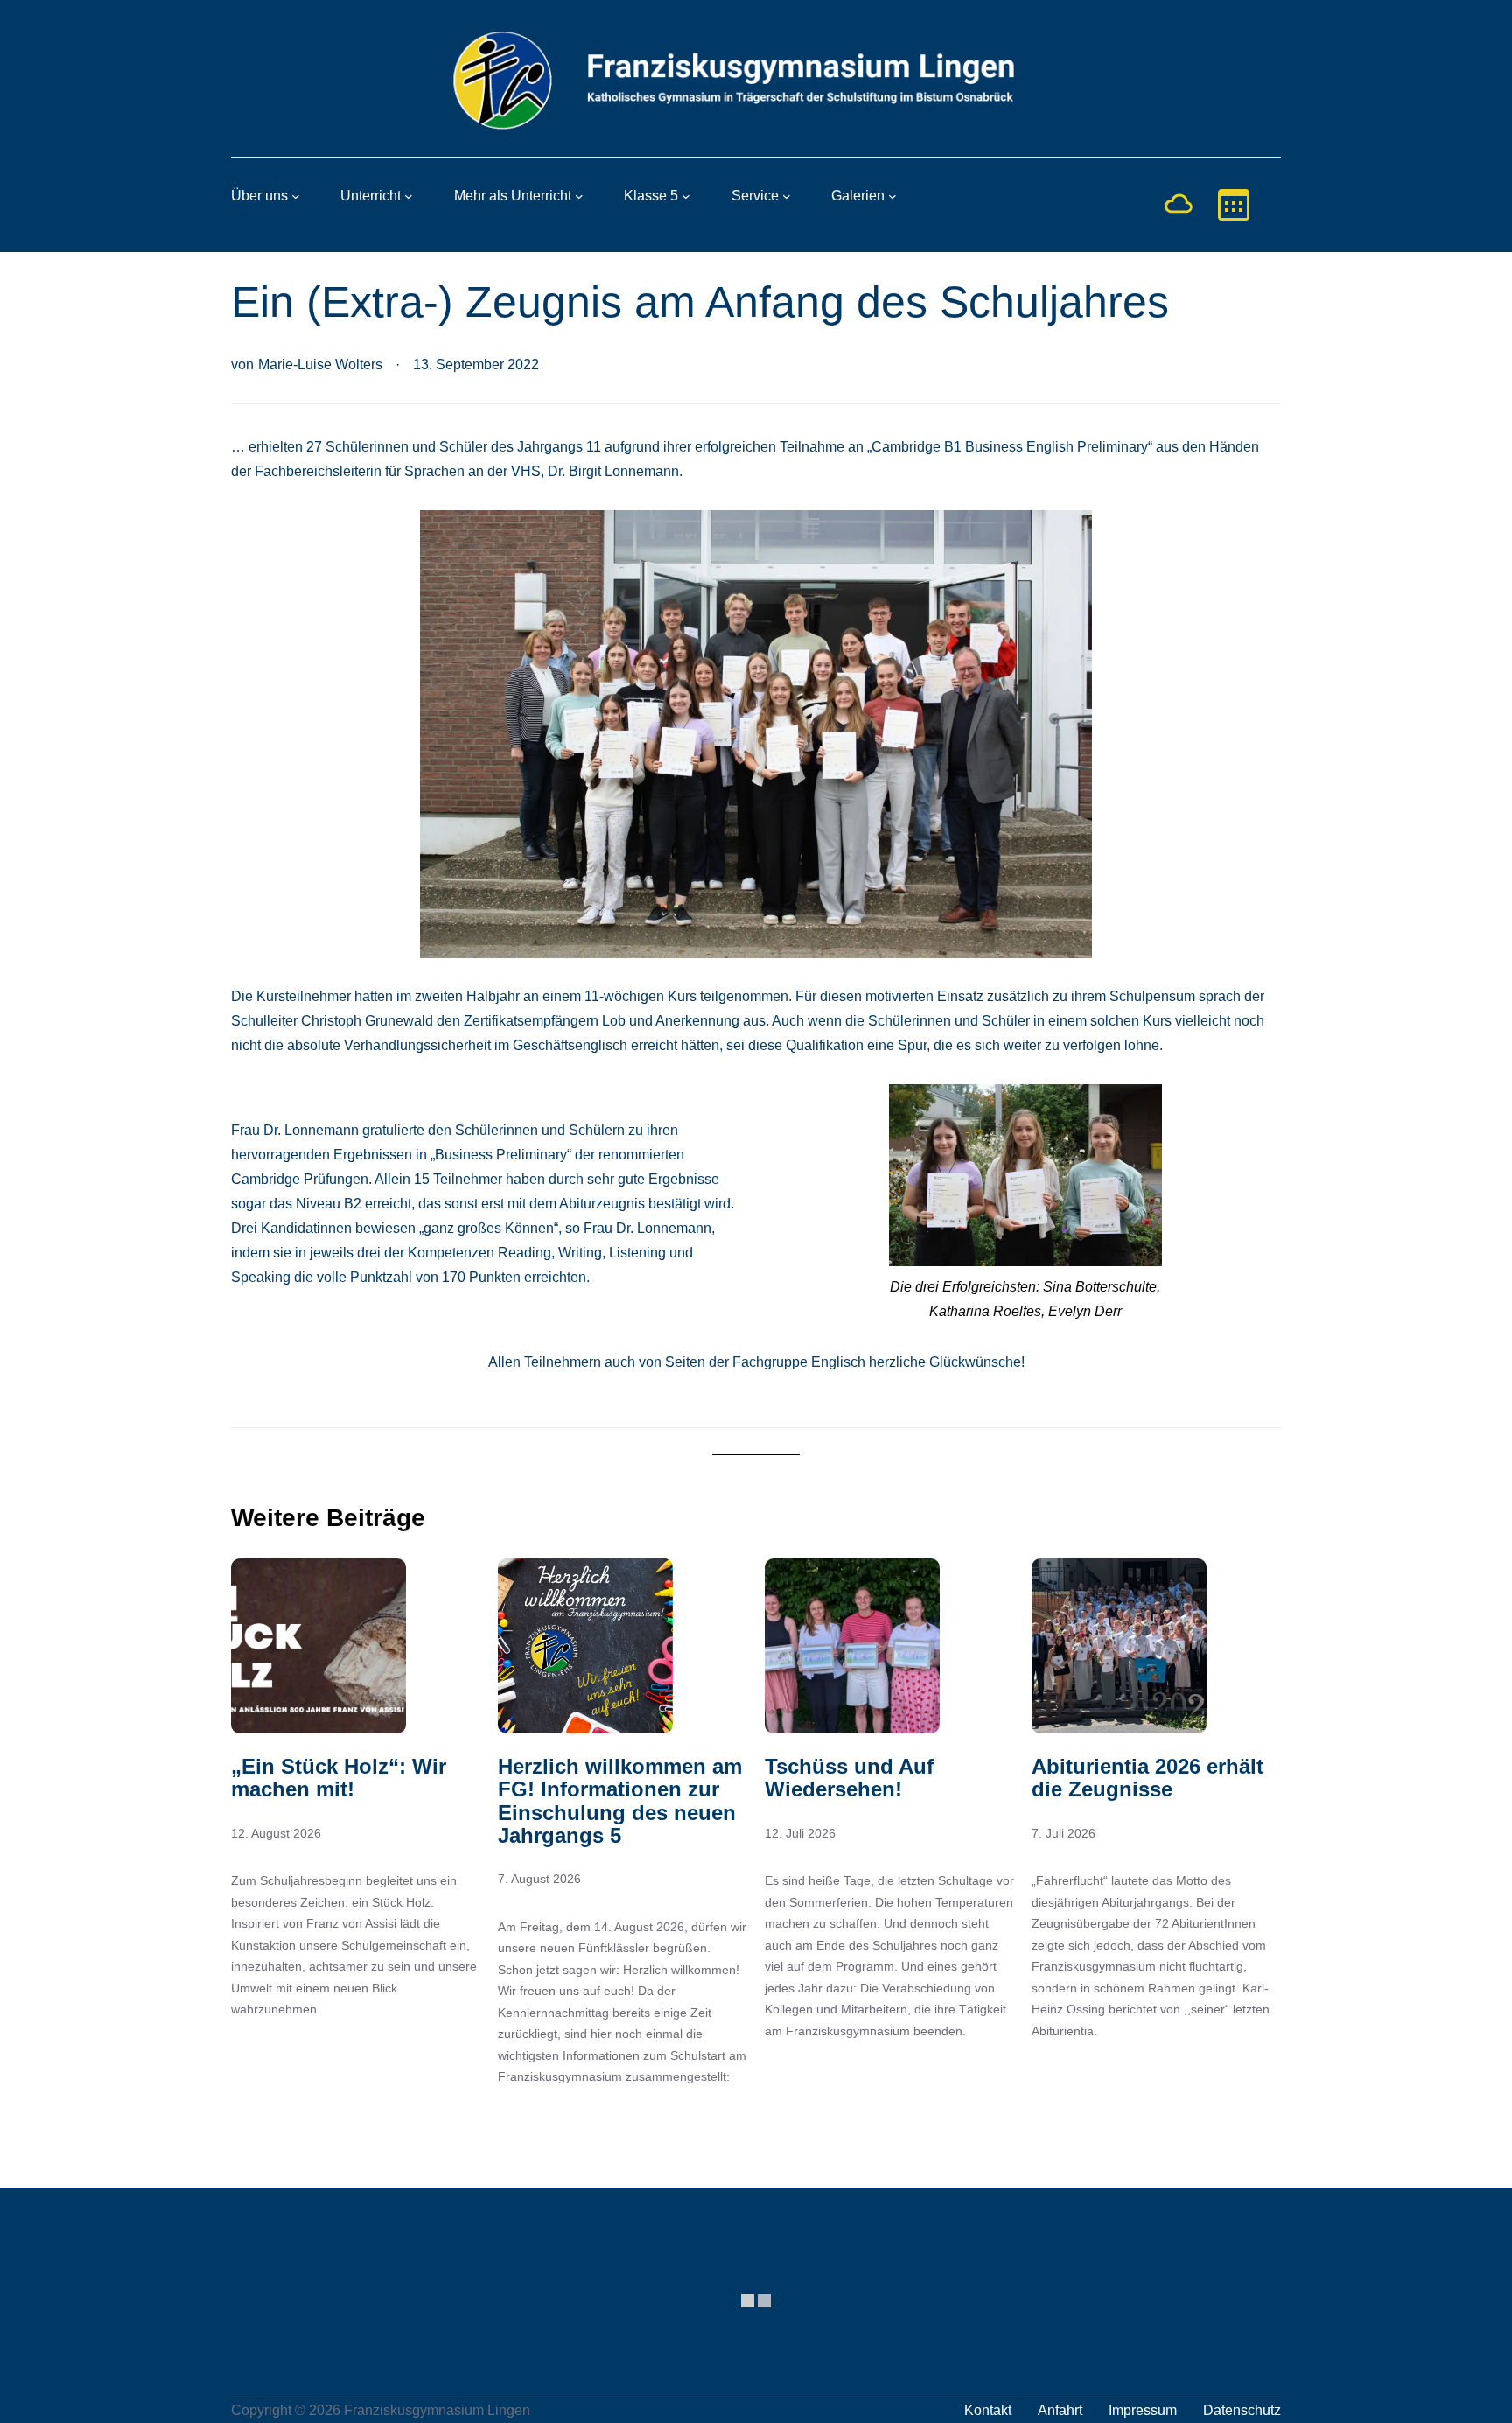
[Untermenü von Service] (787, 196)
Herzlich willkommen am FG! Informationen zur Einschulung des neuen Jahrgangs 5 (620, 1801)
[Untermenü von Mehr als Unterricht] (579, 196)
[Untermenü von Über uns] (296, 196)
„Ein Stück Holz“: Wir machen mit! (339, 1778)
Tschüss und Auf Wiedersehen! (849, 1778)
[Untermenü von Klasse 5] (686, 196)
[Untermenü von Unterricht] (409, 196)
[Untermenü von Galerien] (892, 196)
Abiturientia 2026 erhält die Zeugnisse (1148, 1778)
